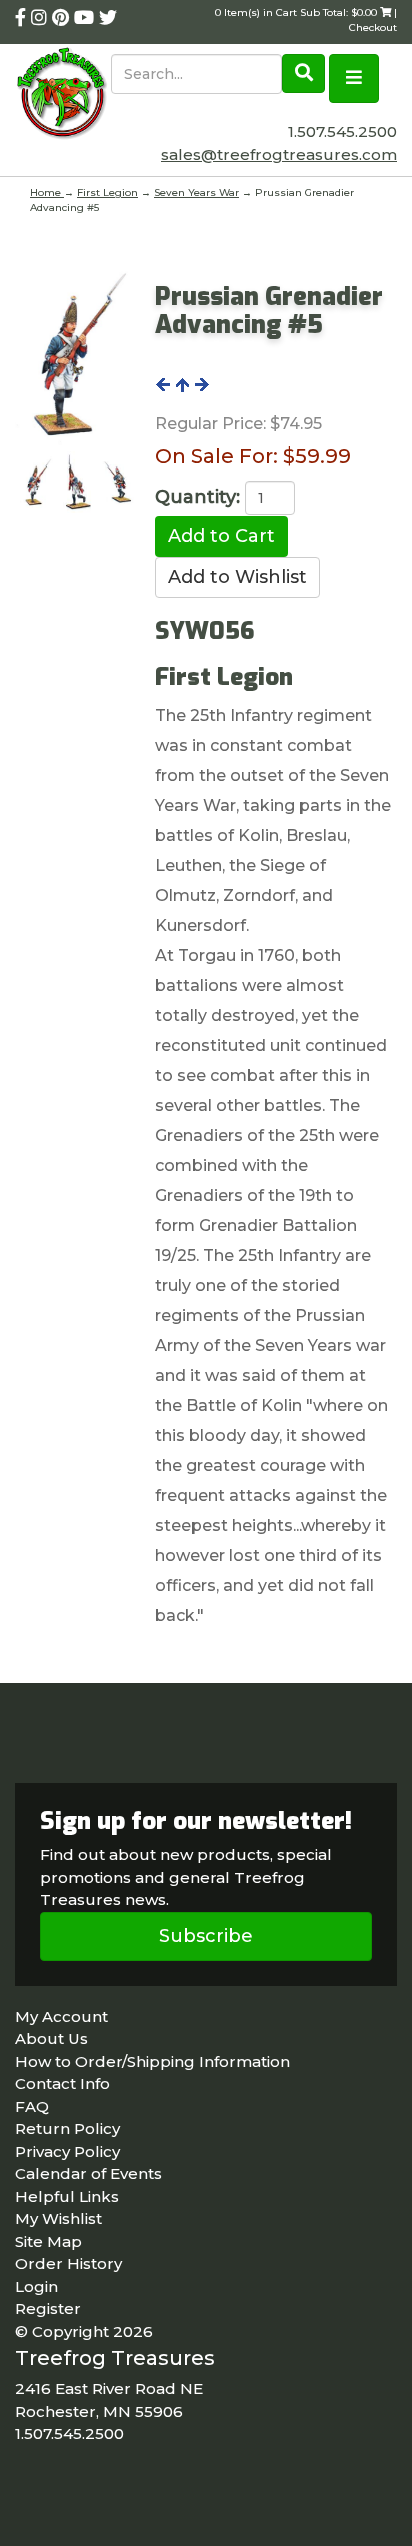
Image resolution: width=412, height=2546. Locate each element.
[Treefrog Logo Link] (63, 95)
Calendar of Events (88, 2173)
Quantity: (197, 497)
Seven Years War (196, 192)
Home (47, 192)
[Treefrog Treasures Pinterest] (63, 18)
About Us (51, 2038)
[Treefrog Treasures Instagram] (41, 18)
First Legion (107, 192)
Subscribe (206, 1936)
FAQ (32, 2106)
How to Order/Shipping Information (152, 2061)
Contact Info (62, 2083)
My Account (61, 2016)
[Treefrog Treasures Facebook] (23, 18)
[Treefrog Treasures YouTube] (86, 18)
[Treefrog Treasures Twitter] (108, 18)
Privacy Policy (67, 2151)
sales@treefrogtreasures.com (279, 154)
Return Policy (67, 2128)
